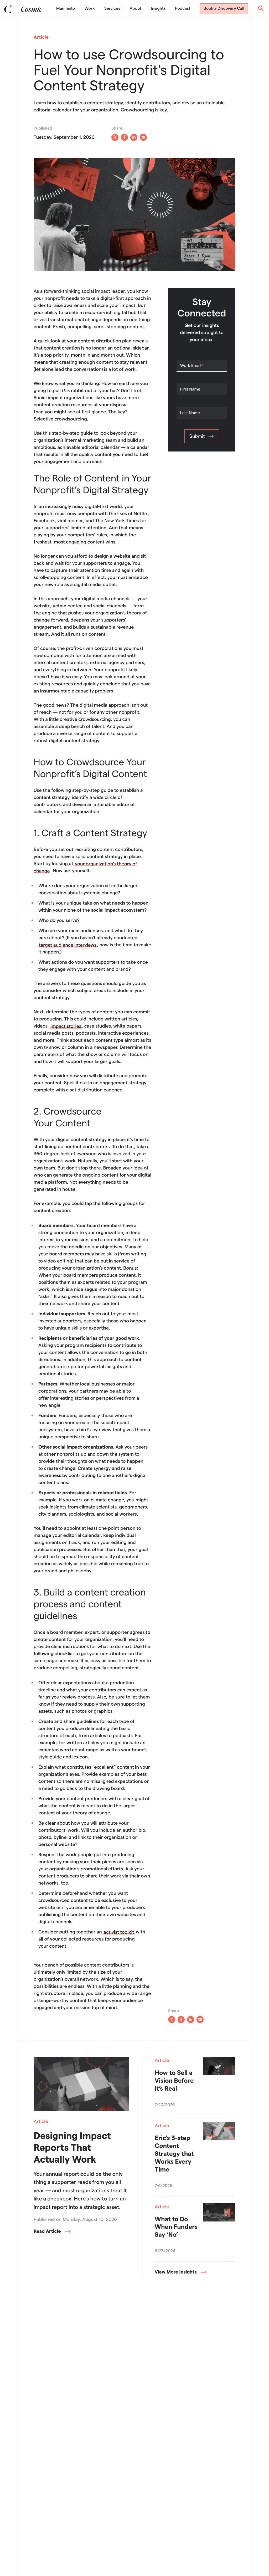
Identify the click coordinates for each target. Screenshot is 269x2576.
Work (89, 8)
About (136, 8)
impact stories (66, 1026)
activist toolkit (119, 1932)
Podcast (183, 8)
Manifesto (66, 8)
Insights (158, 8)
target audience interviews (68, 945)
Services (112, 8)
